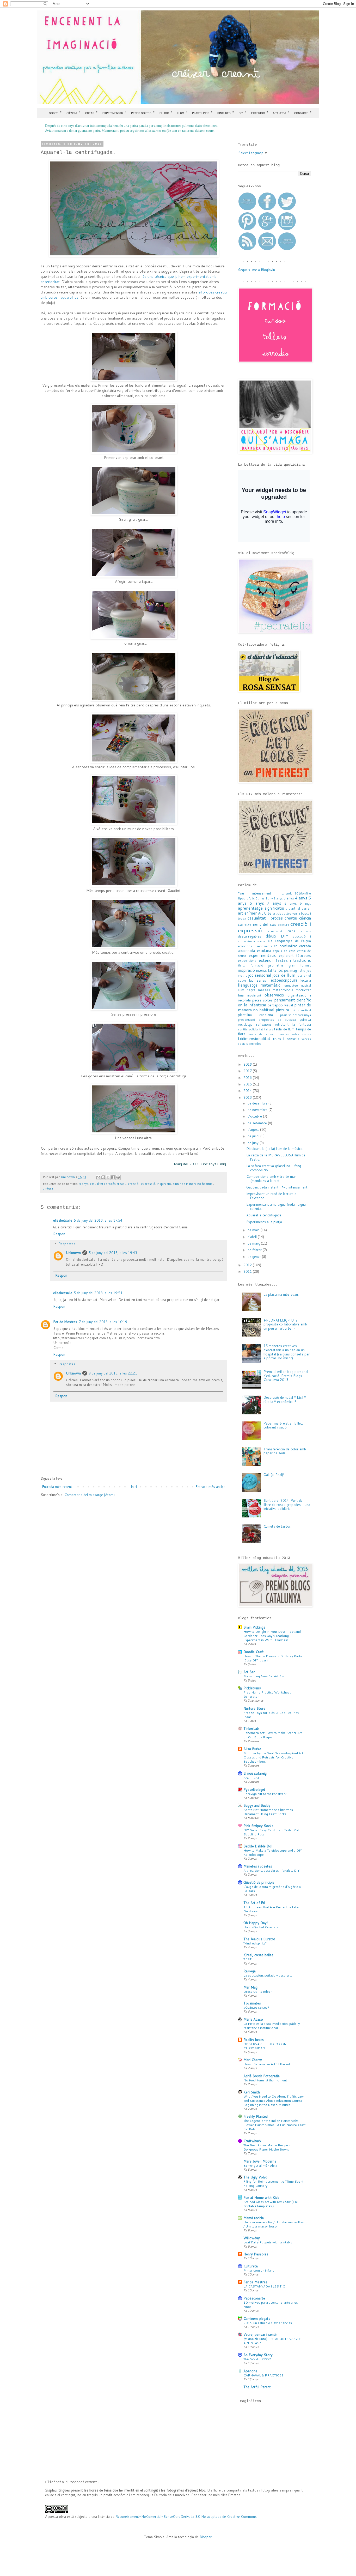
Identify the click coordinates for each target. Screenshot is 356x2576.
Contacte (303, 112)
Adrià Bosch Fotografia (262, 2076)
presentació (247, 1020)
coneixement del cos (257, 924)
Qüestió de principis (259, 1882)
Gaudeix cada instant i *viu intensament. (277, 1187)
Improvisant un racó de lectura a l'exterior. (271, 1196)
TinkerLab (251, 1728)
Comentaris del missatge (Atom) (90, 1495)
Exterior (260, 112)
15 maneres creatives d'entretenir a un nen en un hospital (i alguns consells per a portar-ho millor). (287, 1352)
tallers (269, 1029)
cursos (306, 931)
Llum (182, 112)
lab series (258, 980)
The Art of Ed (254, 1903)
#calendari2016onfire (295, 893)
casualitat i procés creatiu (108, 1184)
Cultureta (251, 2266)
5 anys (84, 1184)
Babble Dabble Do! (258, 1846)
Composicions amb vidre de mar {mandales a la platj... (271, 1179)
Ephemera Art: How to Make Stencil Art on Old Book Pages (273, 1735)
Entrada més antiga (210, 1487)
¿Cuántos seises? (256, 2007)
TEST (247, 1959)
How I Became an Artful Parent (267, 2064)
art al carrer (301, 908)
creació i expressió (142, 1184)
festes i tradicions (293, 960)
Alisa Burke (252, 1749)
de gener (255, 1257)
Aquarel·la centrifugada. (264, 1215)
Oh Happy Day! (256, 1923)
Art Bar (249, 1672)
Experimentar (114, 112)
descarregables (250, 936)
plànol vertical (301, 1010)
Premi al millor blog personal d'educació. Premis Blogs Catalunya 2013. (286, 1376)
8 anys (291, 903)
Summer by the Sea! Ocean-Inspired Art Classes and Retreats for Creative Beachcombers (273, 1757)
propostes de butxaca (277, 1020)
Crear (91, 112)
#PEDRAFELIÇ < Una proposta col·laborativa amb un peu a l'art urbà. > (285, 1324)
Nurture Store (254, 1708)
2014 (248, 1091)
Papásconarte (254, 2298)
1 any (269, 898)
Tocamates (252, 2003)
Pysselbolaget (254, 1790)
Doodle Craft (254, 1652)
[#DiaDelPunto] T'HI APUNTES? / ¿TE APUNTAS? (272, 2341)
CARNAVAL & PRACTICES (263, 2375)
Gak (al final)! (274, 1475)
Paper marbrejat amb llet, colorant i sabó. (283, 1425)
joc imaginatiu (295, 970)
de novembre (258, 1110)
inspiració (164, 1184)
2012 (248, 1265)
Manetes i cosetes (258, 1866)
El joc (166, 112)
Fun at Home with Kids (261, 2197)
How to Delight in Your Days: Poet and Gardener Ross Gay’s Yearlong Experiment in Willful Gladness (272, 1636)
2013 (248, 1097)
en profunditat (286, 946)
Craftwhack (252, 2141)
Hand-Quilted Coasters (261, 1927)
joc (280, 970)
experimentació (263, 955)
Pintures (226, 112)
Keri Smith (252, 2092)
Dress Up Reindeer (258, 1991)
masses (264, 990)
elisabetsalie (63, 1220)
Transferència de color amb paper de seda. (285, 1451)
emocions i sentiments (255, 946)
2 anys (278, 898)
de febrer (255, 1250)
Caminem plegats (257, 2319)
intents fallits (266, 970)
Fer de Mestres (65, 1322)
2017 (248, 1071)
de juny (254, 1143)
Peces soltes (143, 112)
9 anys (305, 903)
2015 (248, 1084)
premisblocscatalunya (296, 1015)
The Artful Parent (257, 2387)
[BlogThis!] (103, 1177)
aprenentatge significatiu (261, 908)
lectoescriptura (283, 980)
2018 (248, 1064)
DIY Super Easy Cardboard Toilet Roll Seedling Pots (271, 1832)
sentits (243, 1029)
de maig (254, 1230)
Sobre (55, 112)
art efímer (247, 913)
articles (278, 913)
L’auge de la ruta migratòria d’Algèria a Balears (272, 1889)
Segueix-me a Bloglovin (256, 270)
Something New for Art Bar (264, 1676)
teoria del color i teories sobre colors (280, 1034)
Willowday (252, 2238)
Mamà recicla (254, 2218)
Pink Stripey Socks (258, 1826)
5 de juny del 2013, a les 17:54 (98, 1220)
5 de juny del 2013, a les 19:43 (113, 1253)
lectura (306, 980)
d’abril (253, 1237)
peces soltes (262, 1000)
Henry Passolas (256, 2254)
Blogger (206, 2537)
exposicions (247, 960)
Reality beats (254, 2040)
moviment (254, 995)
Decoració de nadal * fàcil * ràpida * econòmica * (285, 1400)
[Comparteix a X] (108, 1177)
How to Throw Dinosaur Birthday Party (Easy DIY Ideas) (273, 1658)
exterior (266, 960)
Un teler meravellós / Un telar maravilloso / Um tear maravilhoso (274, 2224)
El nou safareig (255, 1773)
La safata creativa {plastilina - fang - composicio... (275, 1168)
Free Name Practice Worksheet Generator (267, 1694)
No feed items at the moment (265, 2080)
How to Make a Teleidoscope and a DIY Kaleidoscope (273, 1852)
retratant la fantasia (293, 1024)
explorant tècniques (295, 956)
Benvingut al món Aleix (260, 2165)
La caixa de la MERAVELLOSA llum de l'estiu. (276, 1157)
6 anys (257, 903)
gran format (300, 965)
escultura (264, 951)
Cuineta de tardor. (277, 1526)
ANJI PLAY (251, 1778)
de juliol (254, 1136)
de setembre (258, 1123)
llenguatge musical (297, 985)
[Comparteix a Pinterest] (118, 1177)
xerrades (255, 1044)
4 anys (301, 898)
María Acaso (253, 2019)
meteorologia (283, 990)
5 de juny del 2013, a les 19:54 (98, 1293)
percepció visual (280, 1005)
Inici (134, 1487)
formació (257, 965)
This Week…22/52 (257, 2359)
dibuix (271, 936)
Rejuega (250, 1971)
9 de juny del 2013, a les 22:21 (113, 1373)
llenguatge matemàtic (259, 985)
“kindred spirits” (255, 1943)
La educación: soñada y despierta (268, 1975)
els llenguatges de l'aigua (289, 941)
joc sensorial (260, 975)
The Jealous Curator (259, 1939)
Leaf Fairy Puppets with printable (268, 2242)
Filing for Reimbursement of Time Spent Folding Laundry (273, 2183)
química (305, 1019)
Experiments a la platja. (265, 1222)
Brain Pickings (254, 1627)
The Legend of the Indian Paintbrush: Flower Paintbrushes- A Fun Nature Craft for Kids (274, 2125)
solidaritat (256, 1029)
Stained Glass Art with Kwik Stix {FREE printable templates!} (272, 2204)
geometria (276, 965)
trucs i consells (286, 1039)
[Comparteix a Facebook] (113, 1177)
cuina (291, 931)
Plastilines (202, 112)
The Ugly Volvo (255, 2177)
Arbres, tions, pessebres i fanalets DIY (271, 1870)
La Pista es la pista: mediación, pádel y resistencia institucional (272, 2026)
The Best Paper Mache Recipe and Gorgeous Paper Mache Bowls (269, 2147)
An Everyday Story (258, 2355)
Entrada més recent (57, 1487)
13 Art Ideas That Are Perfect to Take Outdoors (271, 1909)
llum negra (247, 990)
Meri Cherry (253, 2060)
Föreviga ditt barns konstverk (265, 1794)
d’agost (254, 1130)
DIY (243, 112)
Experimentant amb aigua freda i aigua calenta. (276, 1206)
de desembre (258, 1103)
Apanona (250, 2371)
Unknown (73, 1253)
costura (284, 925)
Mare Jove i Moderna (260, 2161)
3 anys (289, 898)
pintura (48, 1188)
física (242, 965)
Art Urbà (281, 112)
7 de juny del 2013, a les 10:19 (103, 1322)
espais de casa (284, 951)
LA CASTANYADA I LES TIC (264, 2286)
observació (274, 995)
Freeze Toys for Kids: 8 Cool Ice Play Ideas (271, 1715)
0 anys (260, 898)
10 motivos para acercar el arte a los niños (271, 2304)
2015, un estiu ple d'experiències (268, 2323)
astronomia (292, 913)
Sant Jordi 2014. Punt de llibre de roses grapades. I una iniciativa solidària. (287, 1505)
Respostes (67, 1244)
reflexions (264, 1024)
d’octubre (255, 1116)
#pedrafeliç (246, 898)
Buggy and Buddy (257, 1805)
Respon (59, 1234)
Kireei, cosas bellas (258, 1955)
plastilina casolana (255, 1015)
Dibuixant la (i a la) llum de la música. (275, 1149)
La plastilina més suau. (281, 1294)
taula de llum (284, 1029)
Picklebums (252, 1688)
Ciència (73, 112)
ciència (305, 918)
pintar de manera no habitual (193, 1184)
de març (254, 1243)
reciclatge (245, 1024)
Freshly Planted (256, 2116)
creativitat (275, 931)
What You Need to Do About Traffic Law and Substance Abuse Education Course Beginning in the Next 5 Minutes (274, 2100)
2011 (248, 1271)
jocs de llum (284, 975)
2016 (248, 1078)
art (288, 908)
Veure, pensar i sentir (260, 2334)
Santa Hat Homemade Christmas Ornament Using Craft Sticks (268, 1812)
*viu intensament (255, 893)
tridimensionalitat (254, 1038)
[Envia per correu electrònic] (98, 1177)
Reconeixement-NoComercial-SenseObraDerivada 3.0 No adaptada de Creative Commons (186, 2517)
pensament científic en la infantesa (274, 1002)
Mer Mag (250, 1987)
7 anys (274, 903)
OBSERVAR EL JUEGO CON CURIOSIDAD (265, 2046)
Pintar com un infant (259, 2270)
